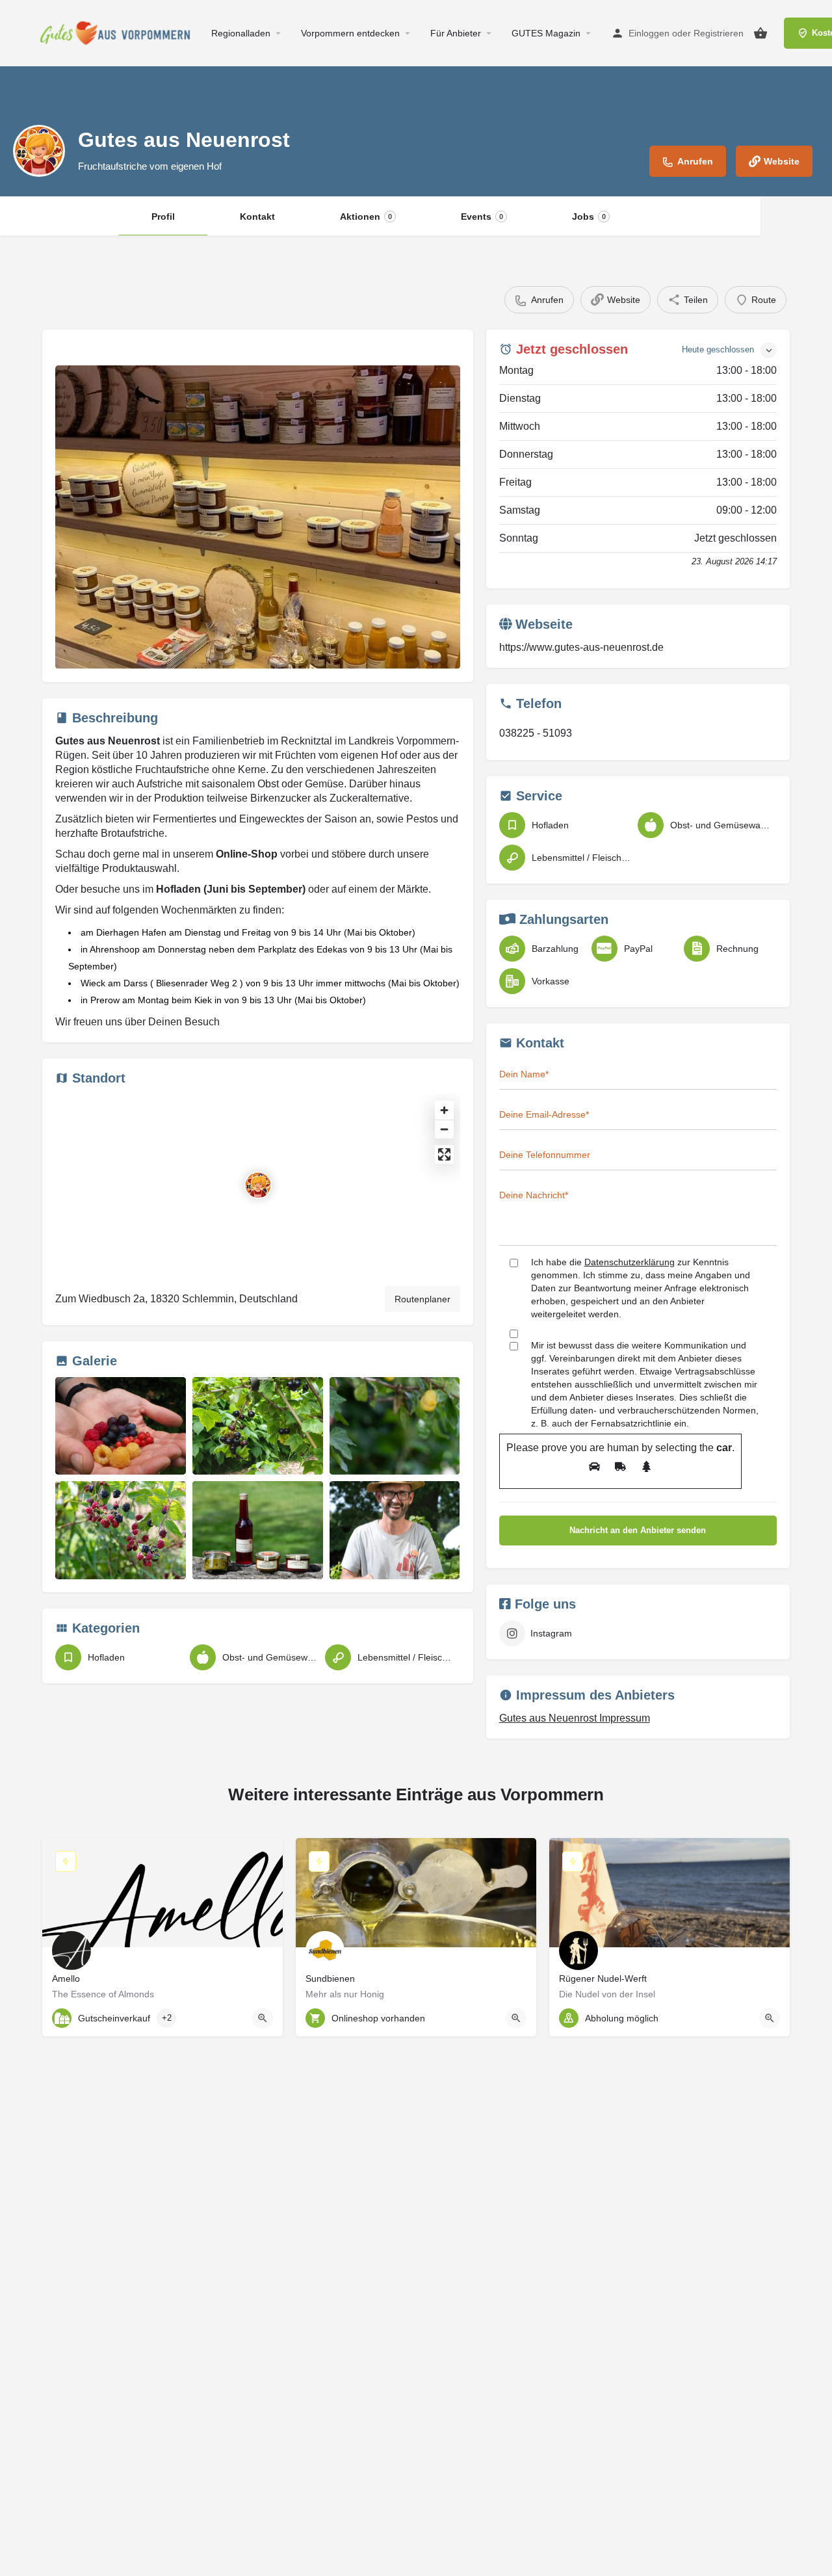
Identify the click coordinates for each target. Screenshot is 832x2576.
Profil (163, 217)
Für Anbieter (456, 33)
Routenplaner (422, 1299)
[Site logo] (119, 33)
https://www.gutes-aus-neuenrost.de (581, 647)
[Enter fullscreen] (444, 1154)
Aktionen (366, 217)
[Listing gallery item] (121, 1426)
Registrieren (719, 33)
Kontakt (257, 217)
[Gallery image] (258, 517)
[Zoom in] (444, 1110)
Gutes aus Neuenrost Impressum (575, 1718)
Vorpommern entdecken (350, 33)
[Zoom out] (444, 1129)
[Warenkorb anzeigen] (760, 33)
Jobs (589, 217)
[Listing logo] (39, 151)
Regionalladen (241, 33)
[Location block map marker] (258, 1185)
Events (482, 217)
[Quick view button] (263, 2018)
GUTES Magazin (546, 33)
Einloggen (649, 33)
